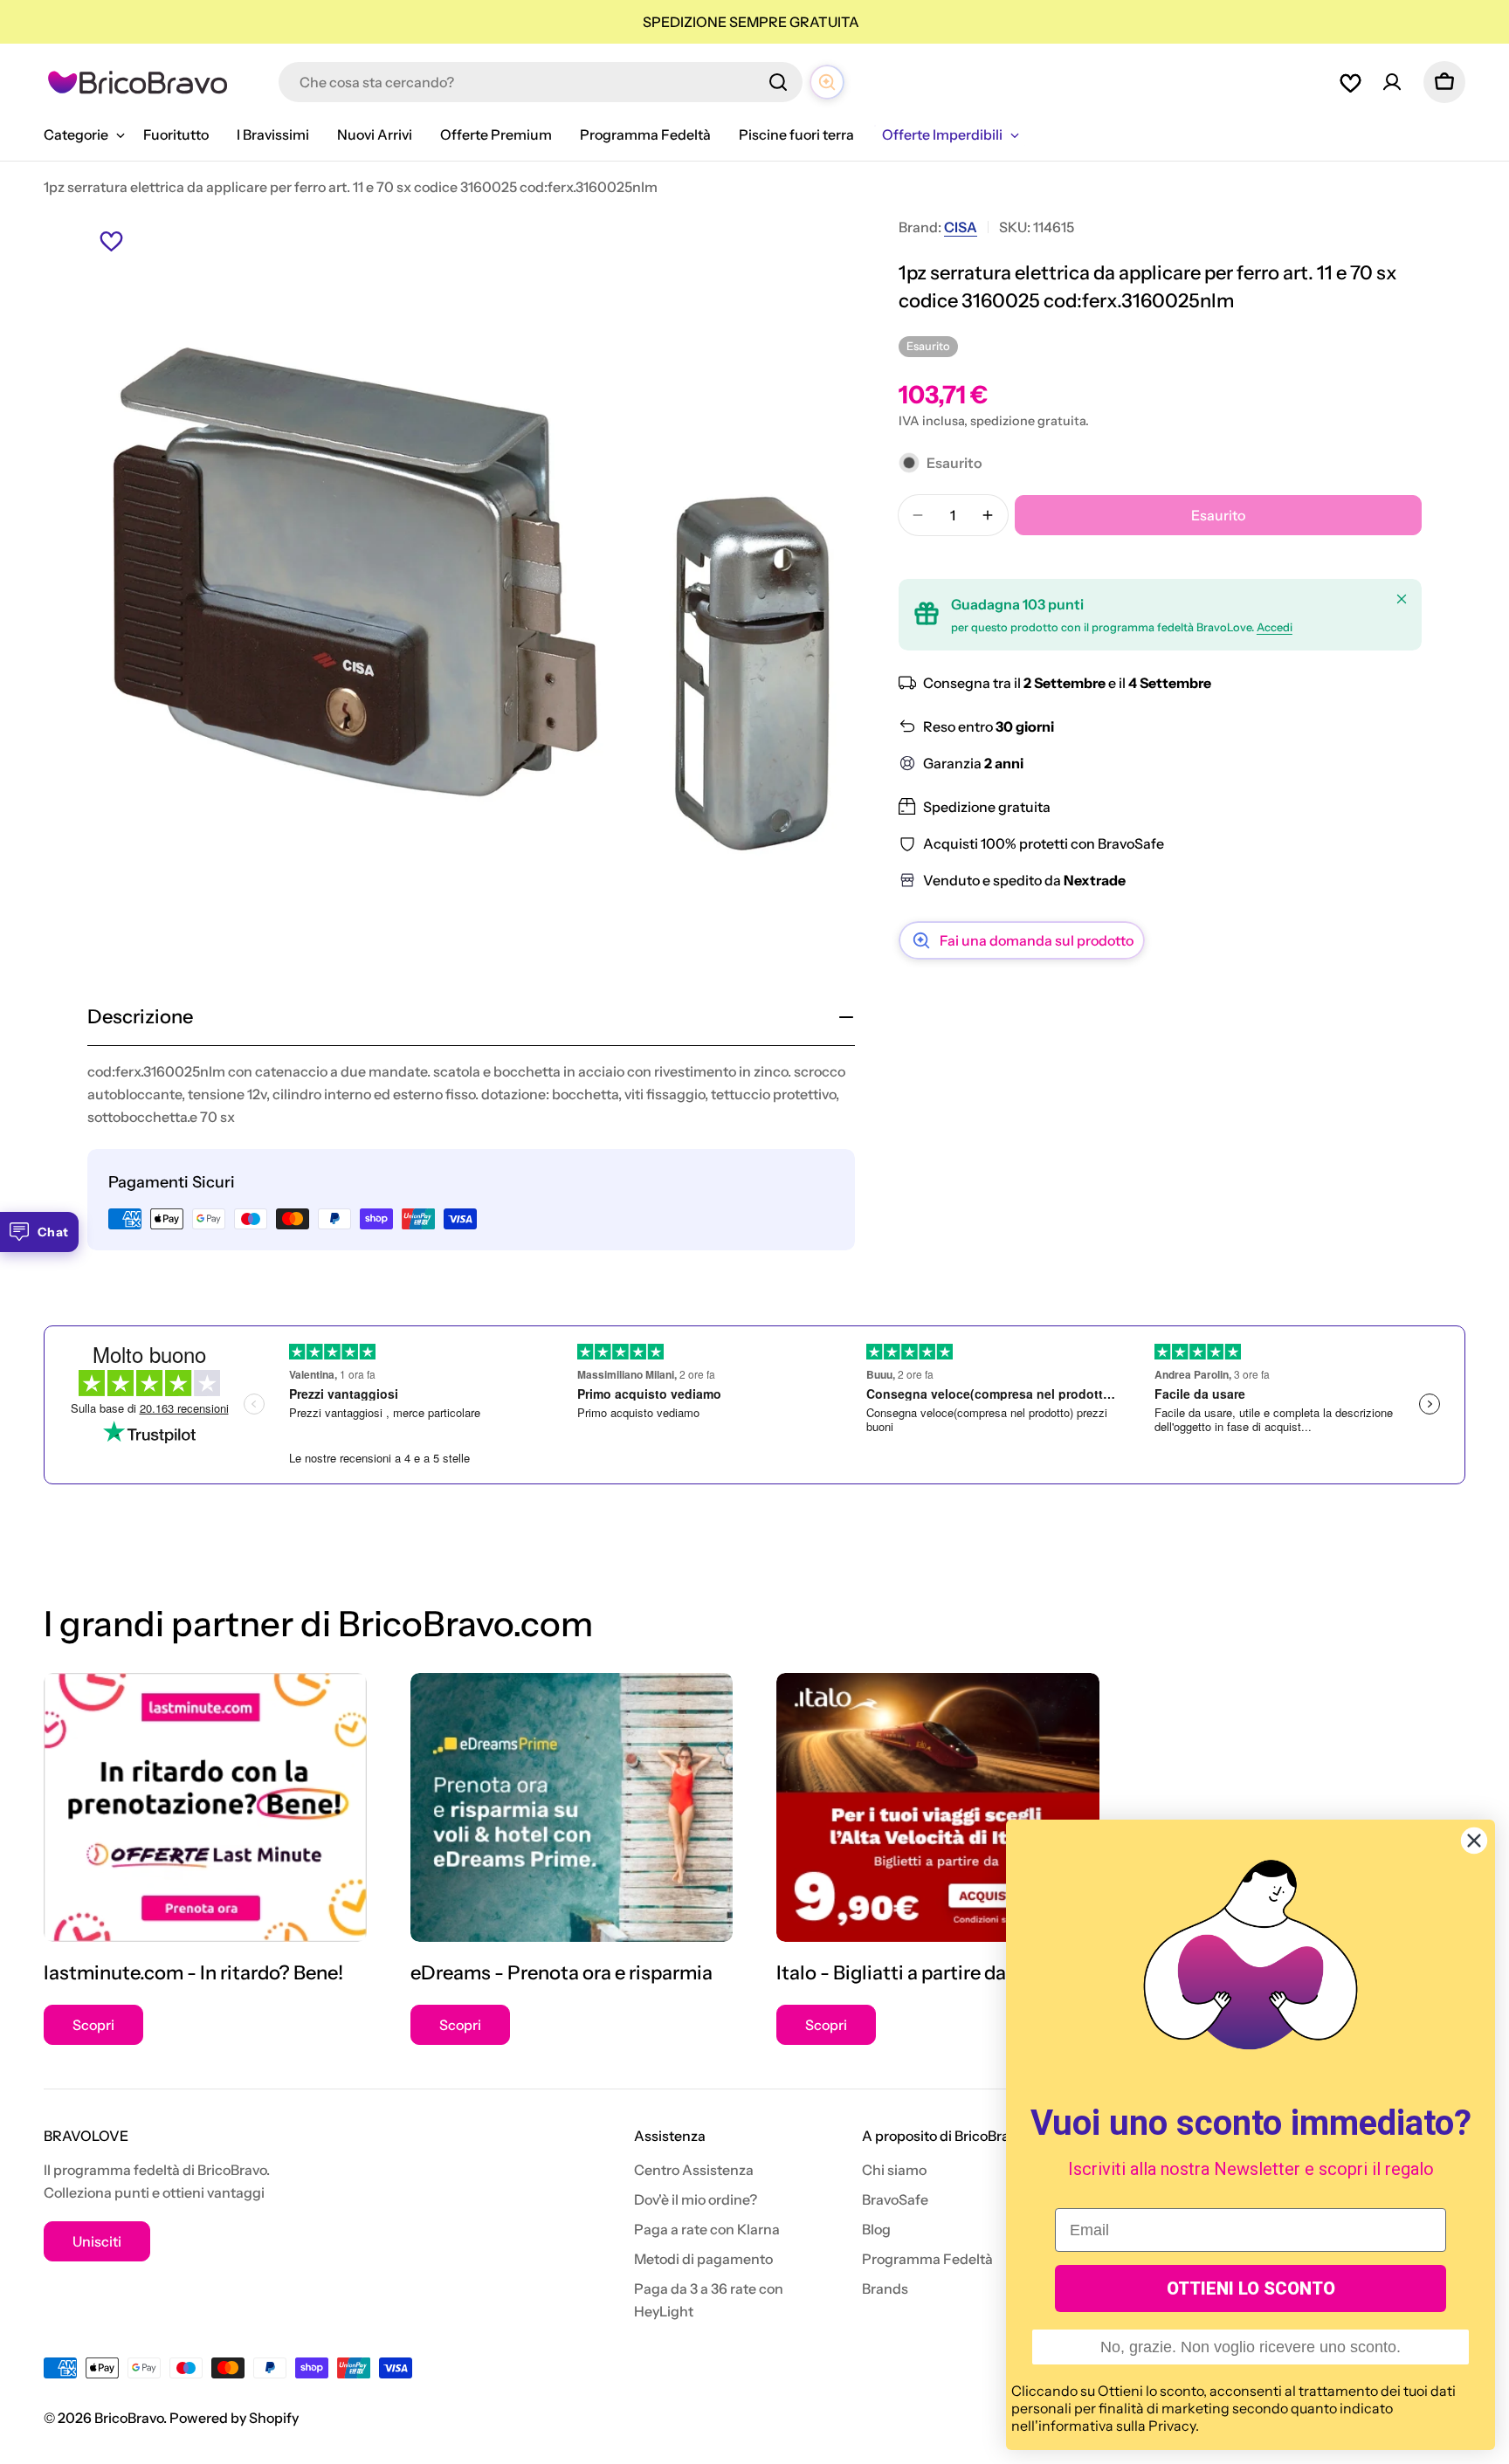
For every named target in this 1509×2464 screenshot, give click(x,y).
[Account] (1392, 82)
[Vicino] (1402, 599)
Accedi (1275, 627)
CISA (961, 227)
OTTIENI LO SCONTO (1251, 2288)
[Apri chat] (827, 82)
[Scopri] (205, 1807)
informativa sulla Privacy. (1119, 2426)
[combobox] (541, 82)
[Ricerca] (778, 82)
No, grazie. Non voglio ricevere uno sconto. (1251, 2347)
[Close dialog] (1474, 1841)
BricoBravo (129, 2418)
